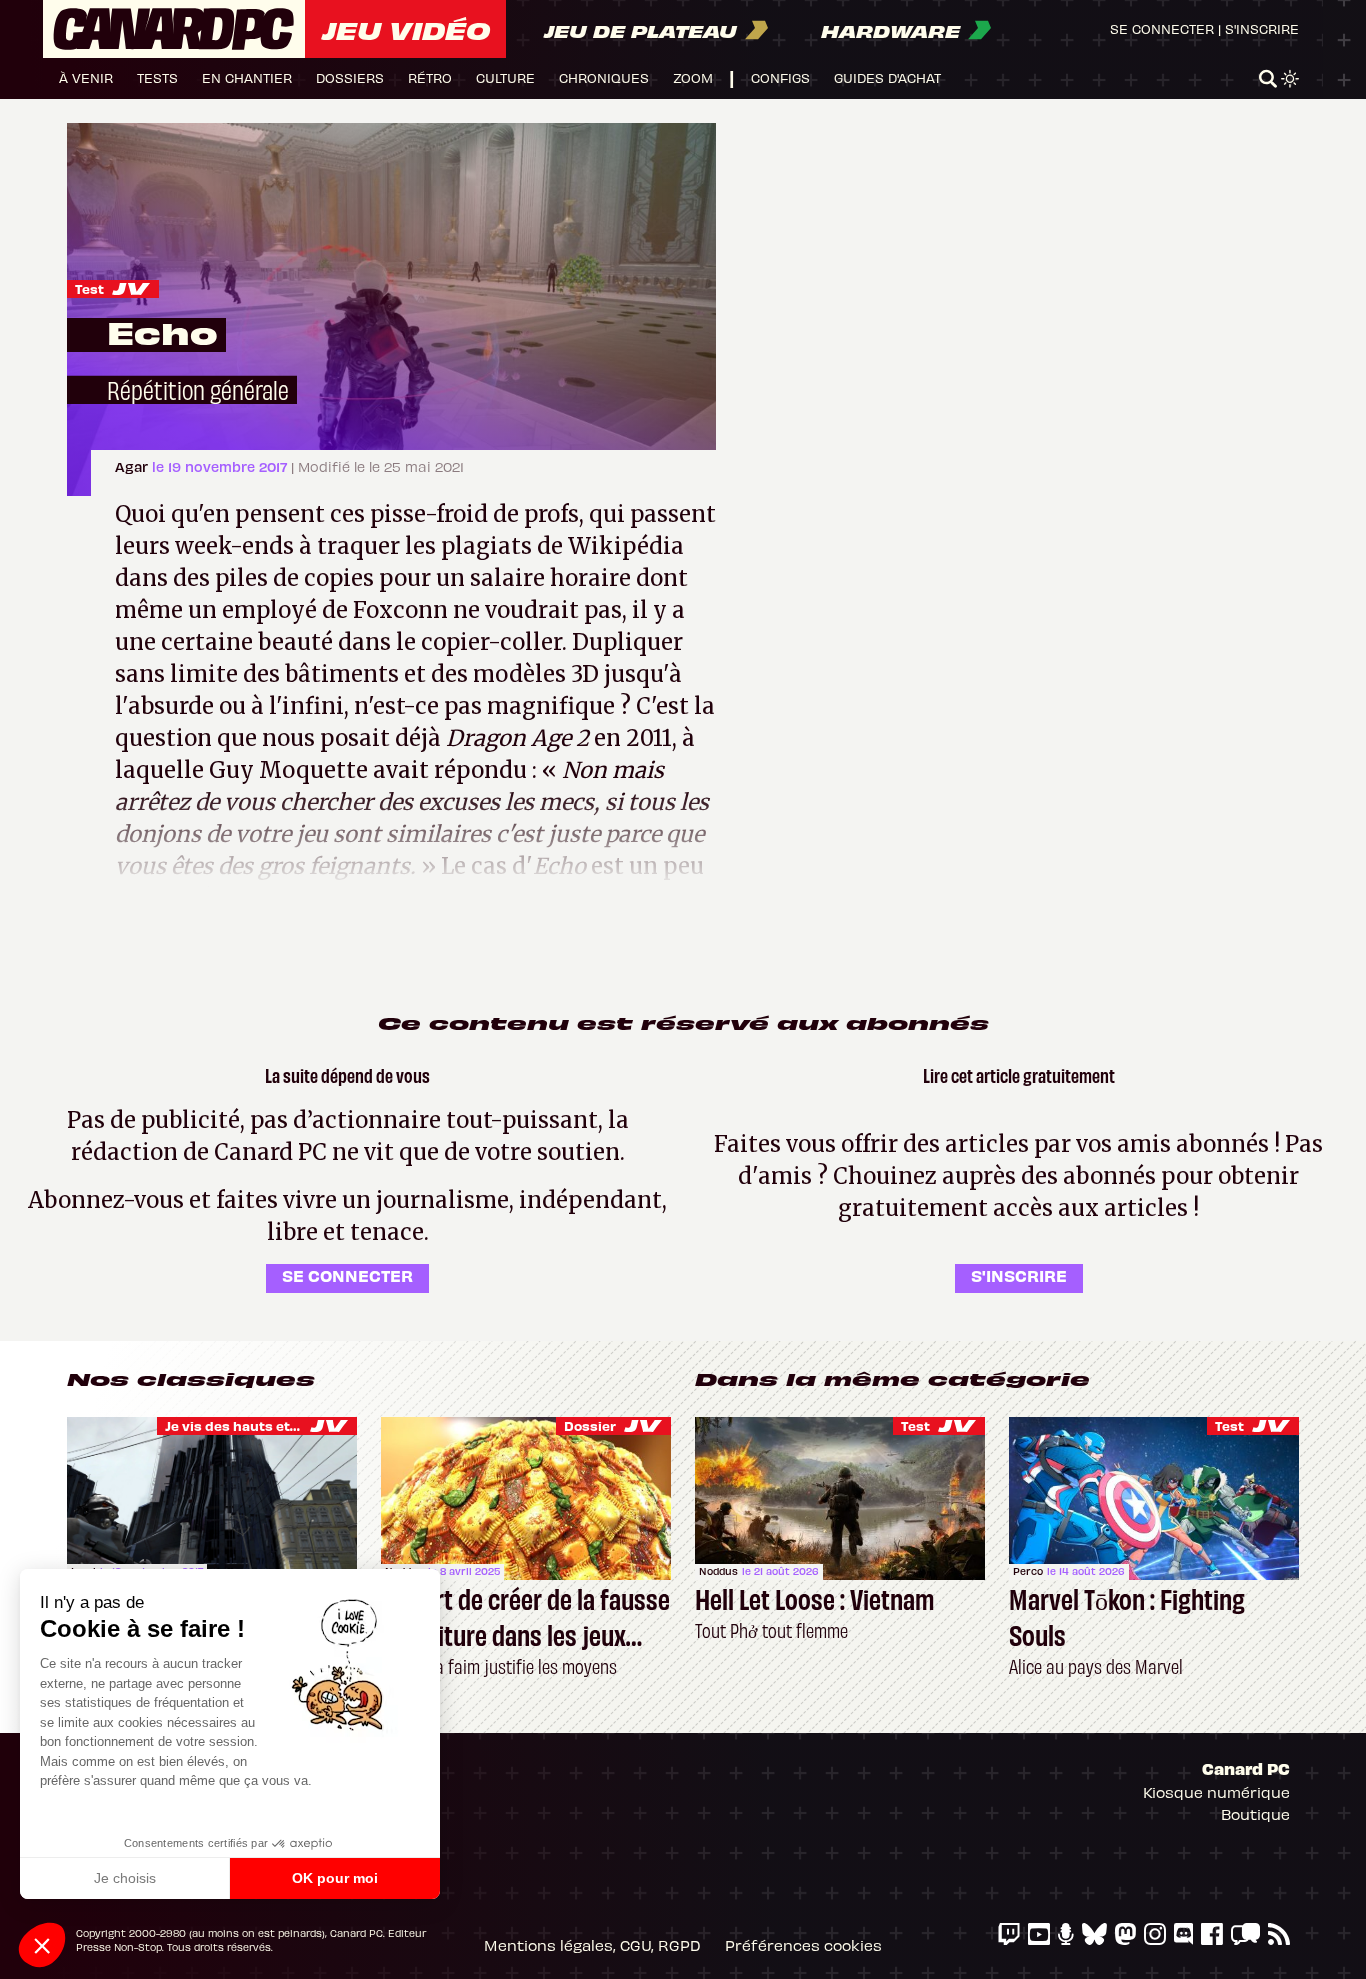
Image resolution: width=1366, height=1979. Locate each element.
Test (89, 288)
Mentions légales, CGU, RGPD (592, 1945)
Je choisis (125, 1878)
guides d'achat (887, 77)
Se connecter (1162, 28)
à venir (86, 77)
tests (157, 77)
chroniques (604, 77)
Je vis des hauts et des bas (255, 1425)
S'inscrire (1262, 28)
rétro (430, 77)
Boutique (1255, 1814)
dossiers (350, 77)
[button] (42, 1945)
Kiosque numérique (1216, 1792)
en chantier (247, 77)
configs (780, 77)
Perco (1028, 1571)
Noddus (718, 1571)
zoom (693, 77)
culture (505, 77)
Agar (133, 466)
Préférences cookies (803, 1945)
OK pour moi (335, 1878)
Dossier (590, 1425)
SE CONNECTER (347, 1275)
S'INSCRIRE (1019, 1275)
